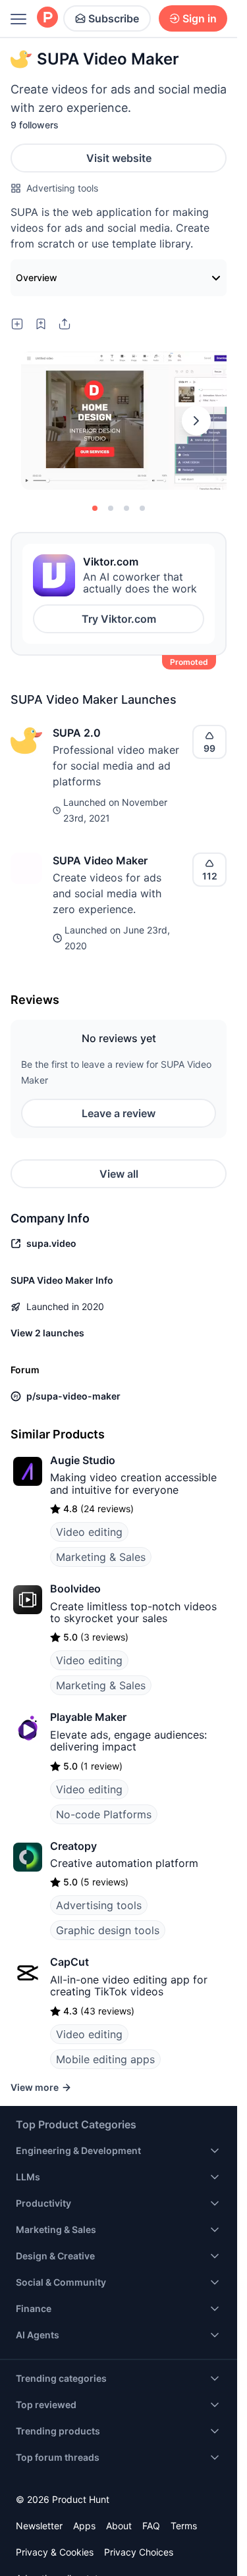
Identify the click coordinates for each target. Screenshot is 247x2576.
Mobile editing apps (105, 2059)
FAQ (151, 2526)
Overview (37, 277)
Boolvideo (75, 1589)
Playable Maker (88, 1717)
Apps (84, 2526)
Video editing (89, 1532)
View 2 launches (47, 1333)
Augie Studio (83, 1460)
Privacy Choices (139, 2552)
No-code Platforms (104, 1814)
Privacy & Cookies (55, 2552)
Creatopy (73, 1846)
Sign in (200, 18)
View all (119, 1174)
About (119, 2526)
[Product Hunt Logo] (47, 18)
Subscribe (114, 18)
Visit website (119, 158)
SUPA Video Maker (100, 860)
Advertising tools (62, 188)
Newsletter (39, 2526)
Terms (184, 2526)
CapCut (69, 1962)
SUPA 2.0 (77, 733)
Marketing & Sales (101, 1557)
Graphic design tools (108, 1930)
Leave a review (119, 1113)
